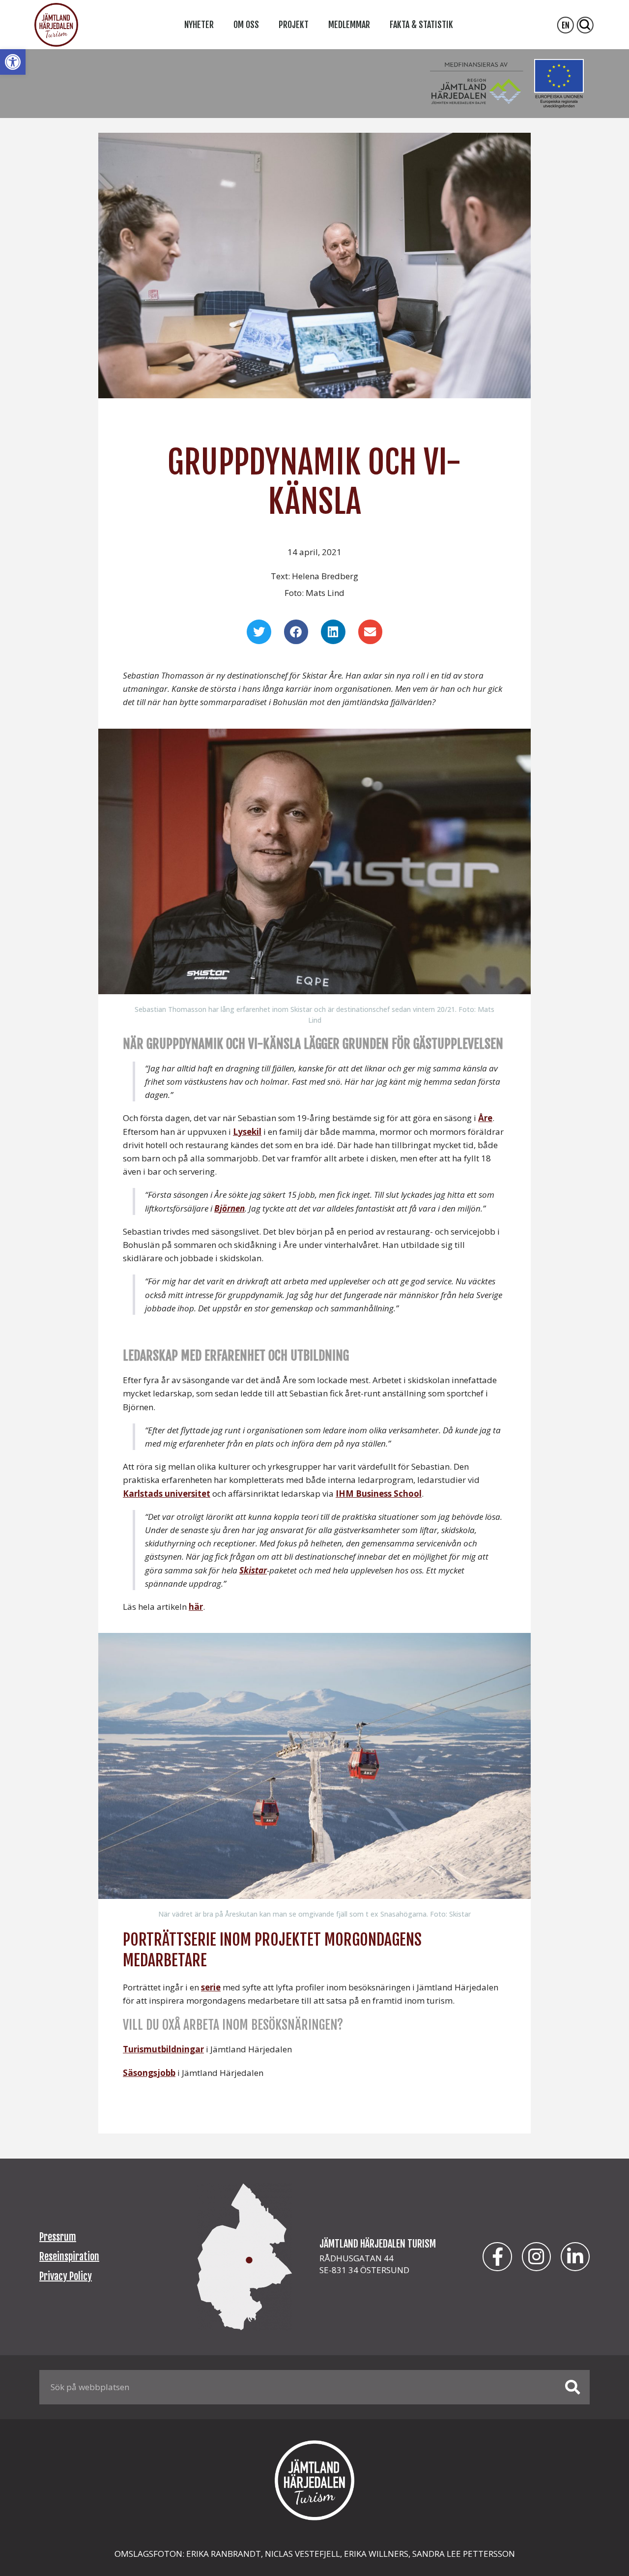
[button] (13, 62)
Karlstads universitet (167, 1494)
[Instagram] (536, 2257)
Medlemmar (349, 25)
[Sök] (572, 2387)
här (196, 1607)
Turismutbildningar (163, 2049)
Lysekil (247, 1132)
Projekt (294, 25)
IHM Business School (379, 1494)
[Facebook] (497, 2257)
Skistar (253, 1570)
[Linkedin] (575, 2257)
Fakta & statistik (421, 25)
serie (211, 1987)
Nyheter (199, 25)
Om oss (246, 25)
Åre (485, 1118)
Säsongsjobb (149, 2073)
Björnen (229, 1208)
